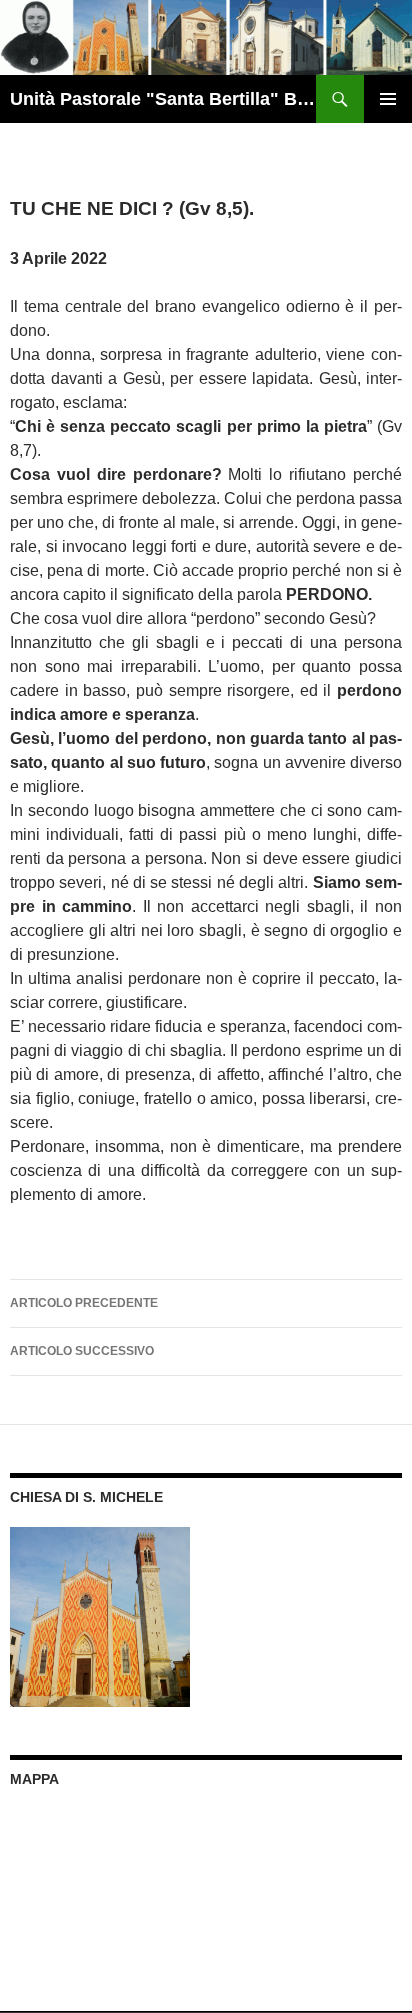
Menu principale (388, 99)
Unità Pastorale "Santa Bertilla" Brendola (163, 99)
